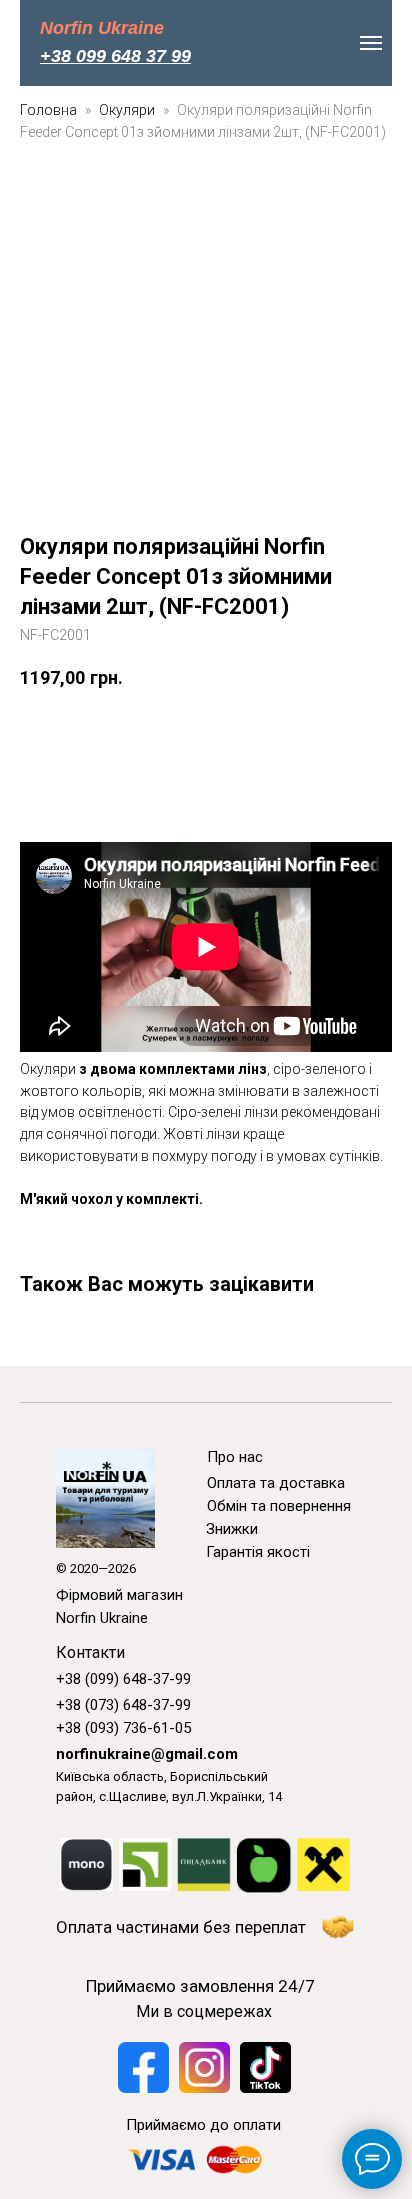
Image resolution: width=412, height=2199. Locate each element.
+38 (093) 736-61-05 (123, 1728)
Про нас (235, 1457)
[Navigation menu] (371, 43)
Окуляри (128, 110)
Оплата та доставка (276, 1483)
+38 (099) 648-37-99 (123, 1679)
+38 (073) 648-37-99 (123, 1705)
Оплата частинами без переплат (181, 1927)
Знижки (232, 1529)
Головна (48, 110)
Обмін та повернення (279, 1506)
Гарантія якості (258, 1552)
